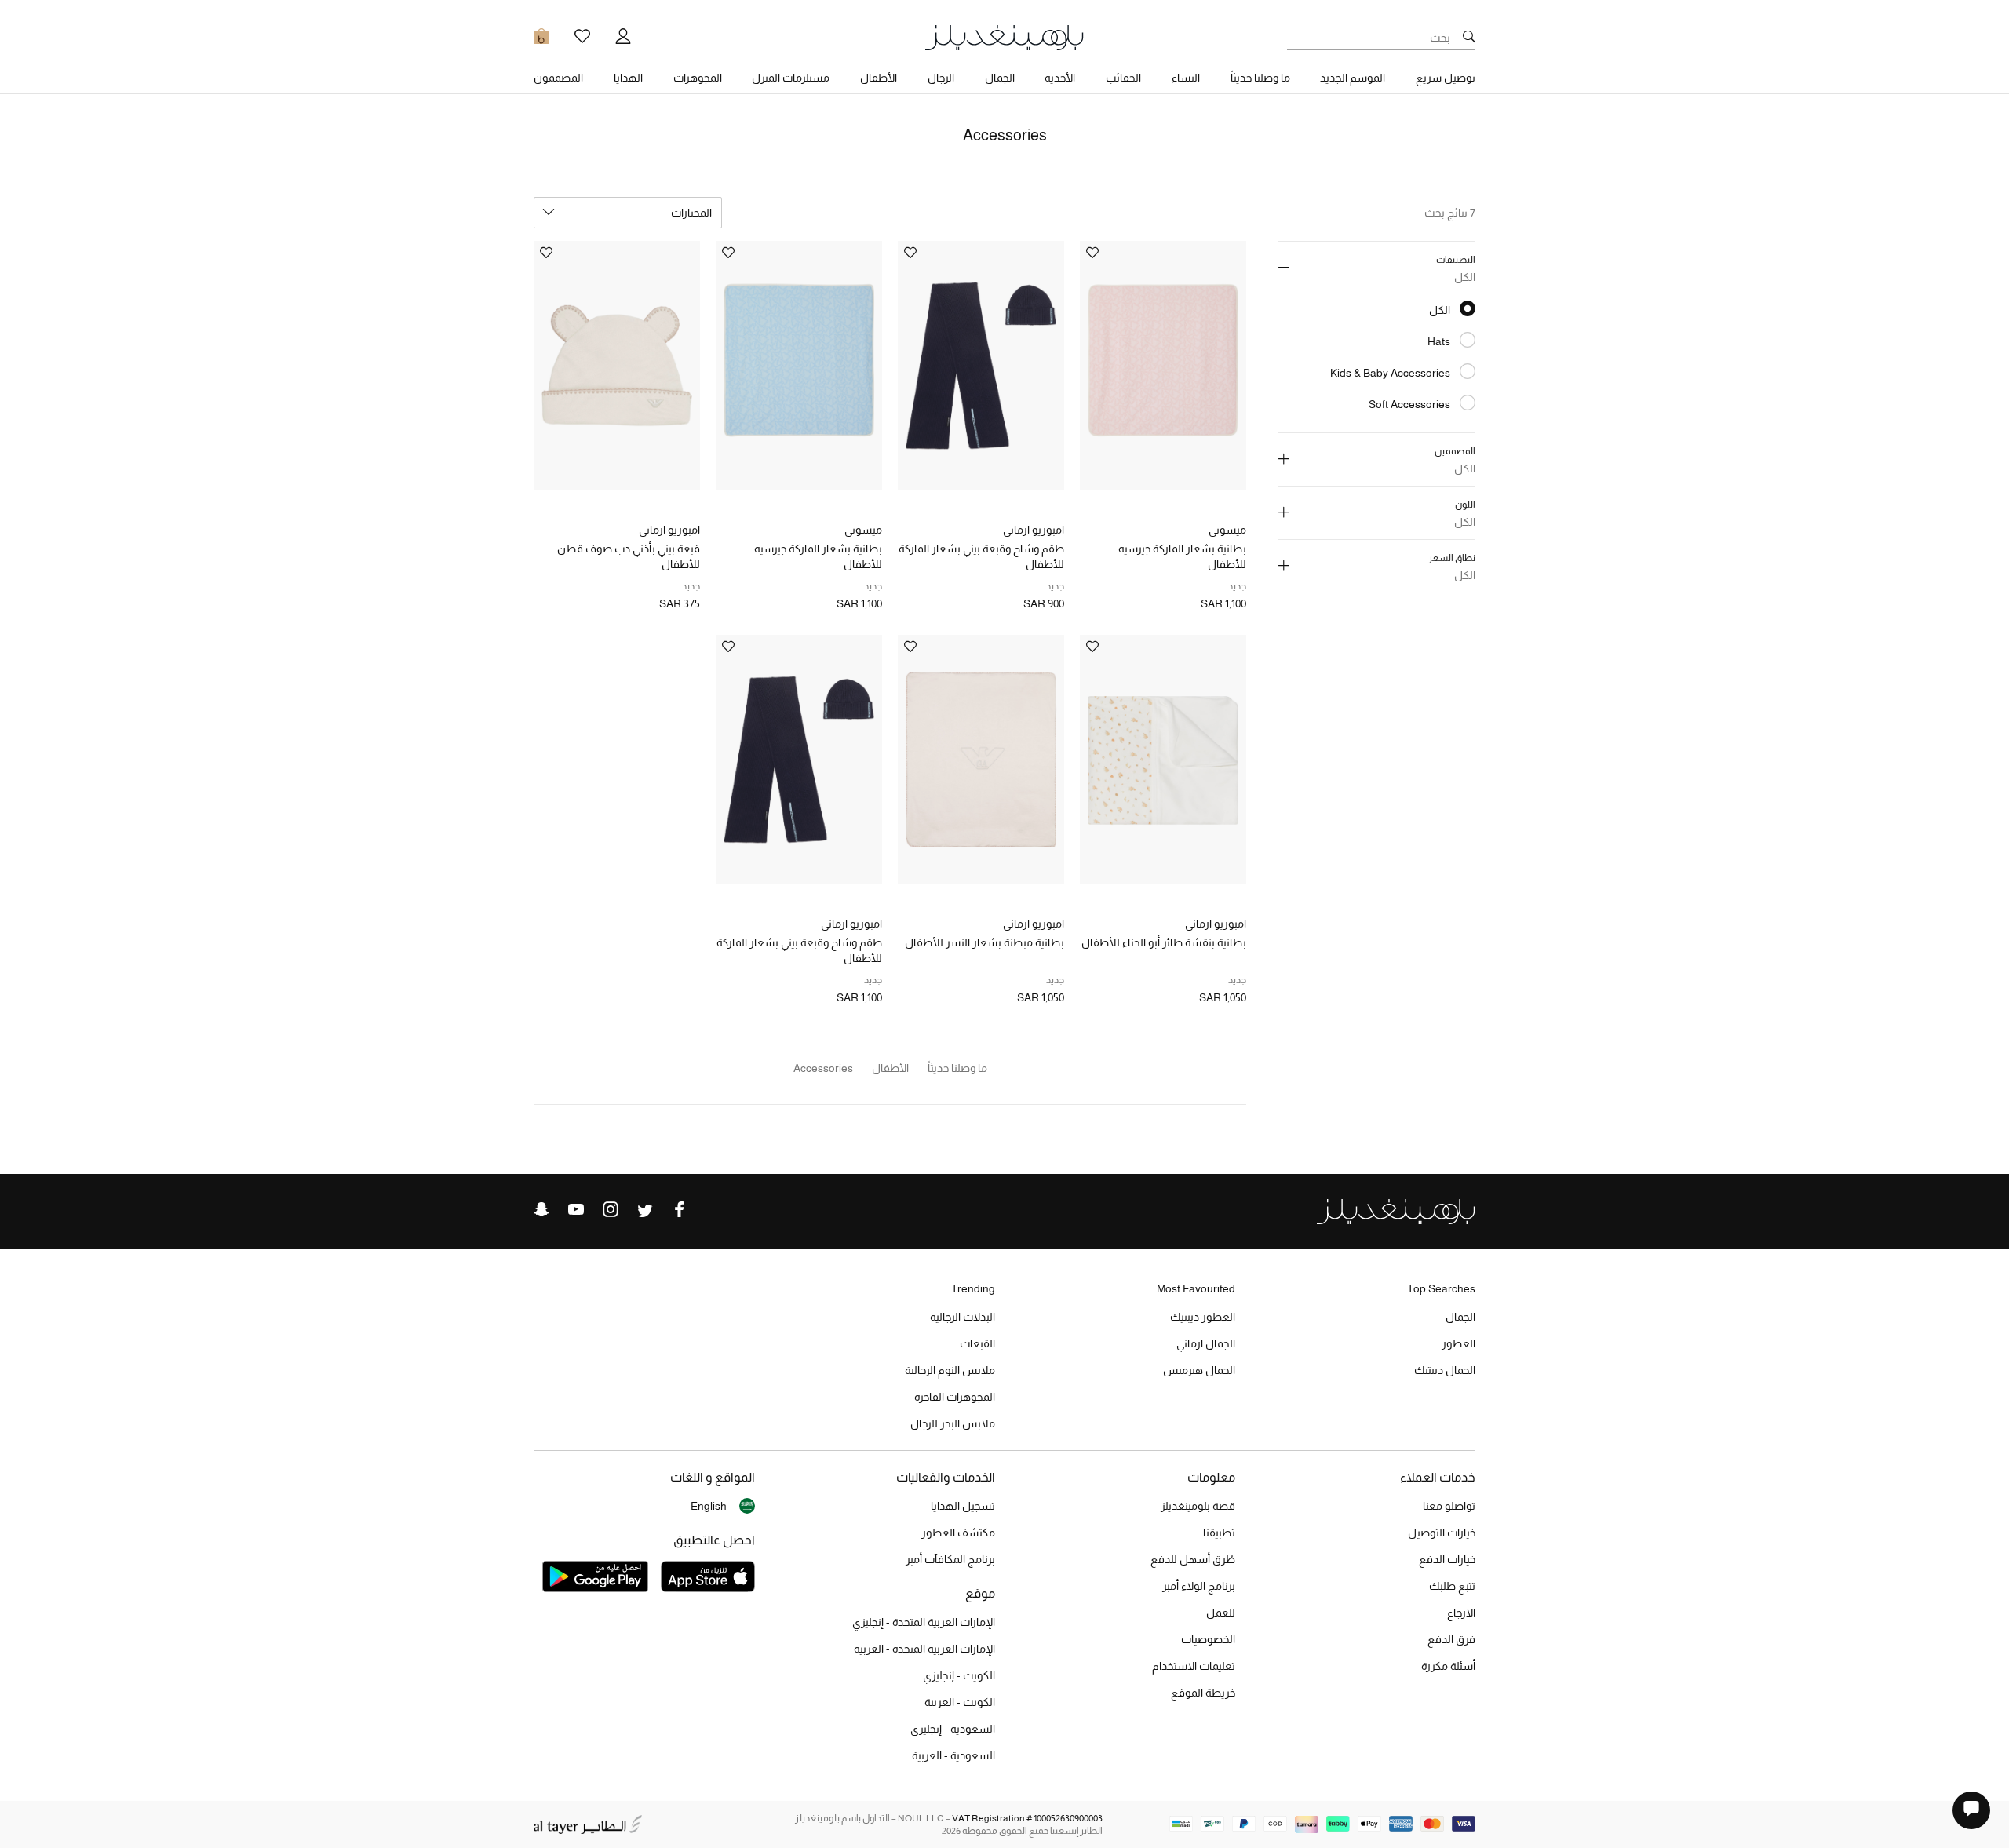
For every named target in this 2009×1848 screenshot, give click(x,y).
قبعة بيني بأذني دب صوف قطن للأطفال (629, 556)
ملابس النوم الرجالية (950, 1370)
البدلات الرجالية (963, 1317)
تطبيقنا (1219, 1533)
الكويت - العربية (960, 1702)
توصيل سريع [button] (1446, 78)
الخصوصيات (1208, 1639)
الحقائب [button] (1123, 78)
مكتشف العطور (958, 1533)
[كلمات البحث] (1469, 38)
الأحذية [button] (1060, 78)
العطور (1458, 1343)
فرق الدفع (1451, 1639)
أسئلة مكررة (1448, 1666)
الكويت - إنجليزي (959, 1675)
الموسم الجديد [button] (1353, 78)
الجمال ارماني (1206, 1343)
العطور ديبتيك (1203, 1317)
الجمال (1460, 1317)
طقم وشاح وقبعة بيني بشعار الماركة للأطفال (981, 556)
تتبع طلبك (1452, 1586)
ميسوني (1227, 530)
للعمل (1221, 1613)
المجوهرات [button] (698, 78)
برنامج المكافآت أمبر (950, 1559)
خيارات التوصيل (1442, 1533)
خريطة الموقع (1203, 1693)
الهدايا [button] (628, 78)
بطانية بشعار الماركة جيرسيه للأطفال (1182, 556)
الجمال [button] (1000, 78)
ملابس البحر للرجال (953, 1423)
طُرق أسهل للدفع (1193, 1559)
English (709, 1506)
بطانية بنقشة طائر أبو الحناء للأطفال (1164, 942)
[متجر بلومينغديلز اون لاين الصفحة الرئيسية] (1004, 36)
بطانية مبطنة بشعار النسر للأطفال (984, 942)
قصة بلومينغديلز (1198, 1506)
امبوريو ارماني (1034, 530)
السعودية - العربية (953, 1755)
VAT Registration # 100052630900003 (1027, 1818)
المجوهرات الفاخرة (955, 1397)
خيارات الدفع (1447, 1559)
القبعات (977, 1343)
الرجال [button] (941, 78)
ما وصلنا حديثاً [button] (1260, 78)
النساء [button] (1186, 78)
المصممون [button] (558, 78)
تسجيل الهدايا (963, 1506)
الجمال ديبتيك (1445, 1370)
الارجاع (1461, 1613)
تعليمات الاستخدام (1194, 1666)
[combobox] (628, 213)
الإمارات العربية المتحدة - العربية (924, 1649)
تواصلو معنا (1449, 1506)
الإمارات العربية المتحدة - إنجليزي (924, 1622)
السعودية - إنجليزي (953, 1729)
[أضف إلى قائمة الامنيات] (1092, 254)
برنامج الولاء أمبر (1199, 1586)
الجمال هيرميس (1199, 1370)
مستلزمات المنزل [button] (791, 78)
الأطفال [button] (879, 78)
